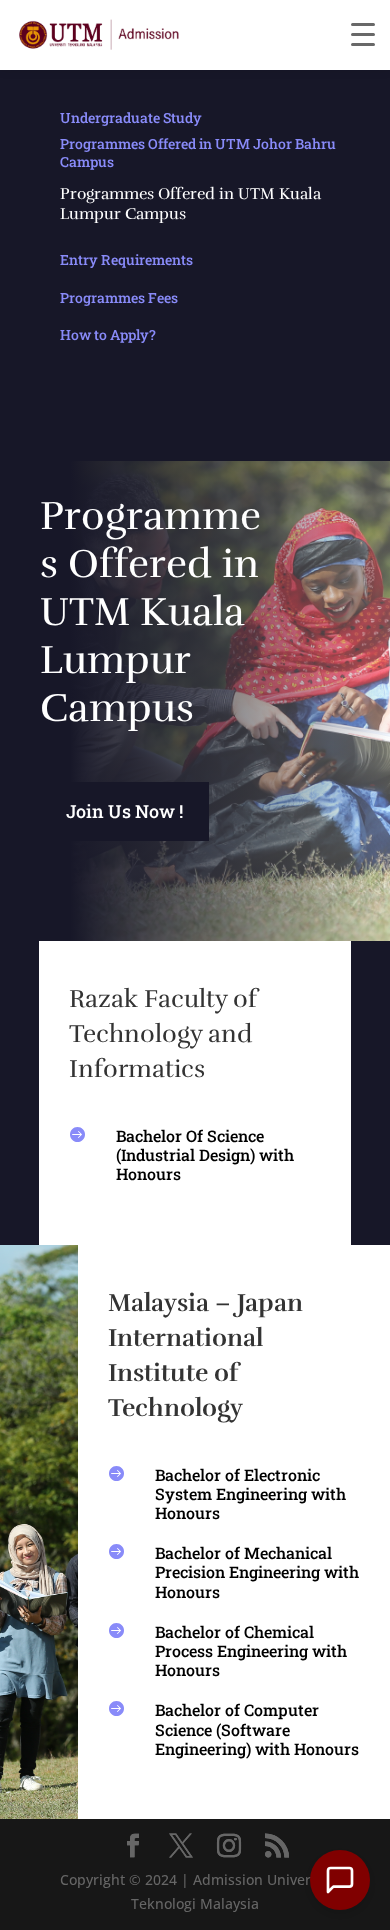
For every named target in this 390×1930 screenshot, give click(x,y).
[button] (340, 1880)
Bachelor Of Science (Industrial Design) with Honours (205, 1154)
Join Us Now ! (124, 811)
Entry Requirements (126, 259)
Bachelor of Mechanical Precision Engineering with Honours (257, 1571)
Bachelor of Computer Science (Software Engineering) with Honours (257, 1728)
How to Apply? (108, 334)
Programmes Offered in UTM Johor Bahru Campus (198, 152)
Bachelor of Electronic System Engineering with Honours (250, 1493)
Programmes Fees (119, 297)
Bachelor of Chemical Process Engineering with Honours (251, 1650)
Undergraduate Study (131, 117)
